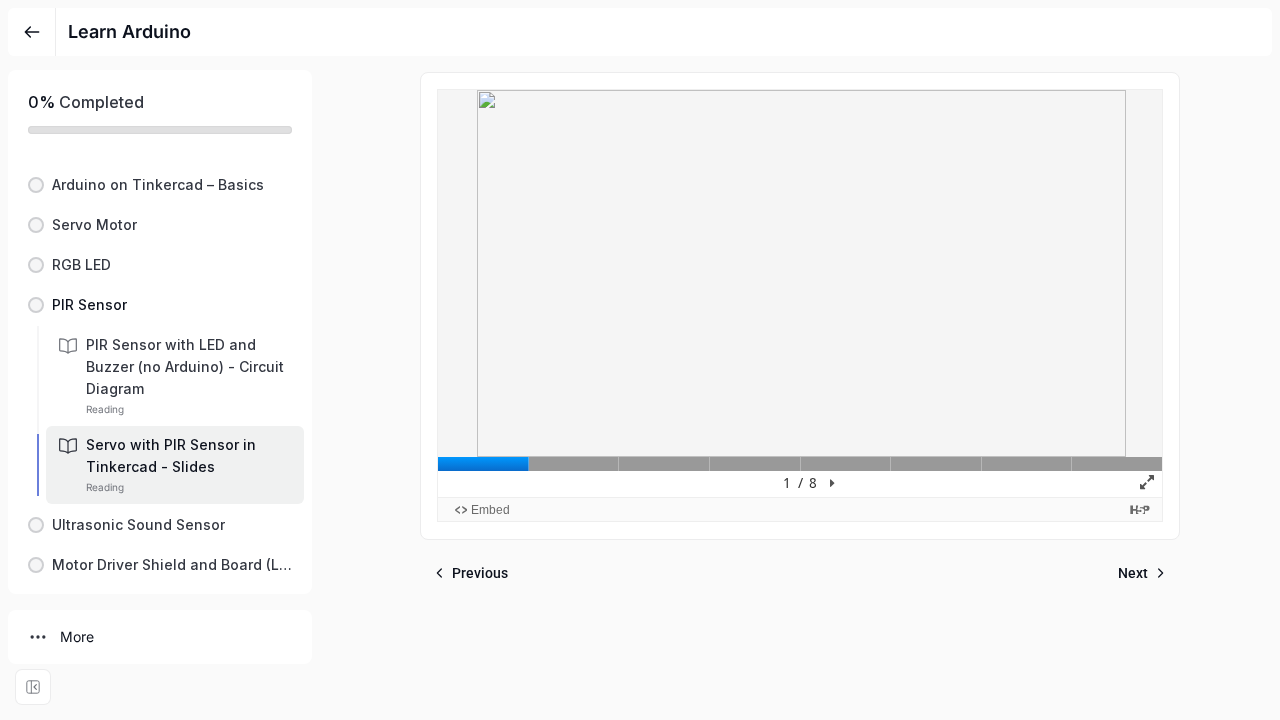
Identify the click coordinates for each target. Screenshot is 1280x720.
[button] (160, 185)
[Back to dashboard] (32, 32)
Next (1133, 573)
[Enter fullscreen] (33, 687)
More (77, 636)
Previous (480, 573)
